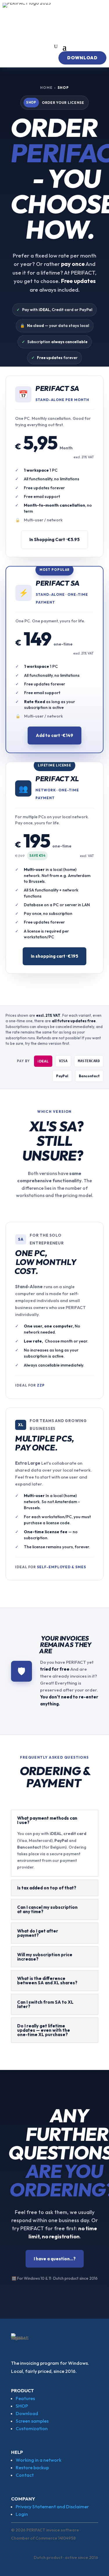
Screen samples (32, 2421)
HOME (46, 88)
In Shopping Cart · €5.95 (54, 539)
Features (25, 2398)
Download (27, 2413)
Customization (32, 2428)
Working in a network (39, 2460)
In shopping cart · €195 (54, 956)
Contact (25, 2475)
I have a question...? (55, 2259)
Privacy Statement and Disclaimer (52, 2507)
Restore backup (32, 2467)
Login (22, 2514)
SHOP (22, 2406)
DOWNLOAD (82, 58)
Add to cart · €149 (54, 735)
